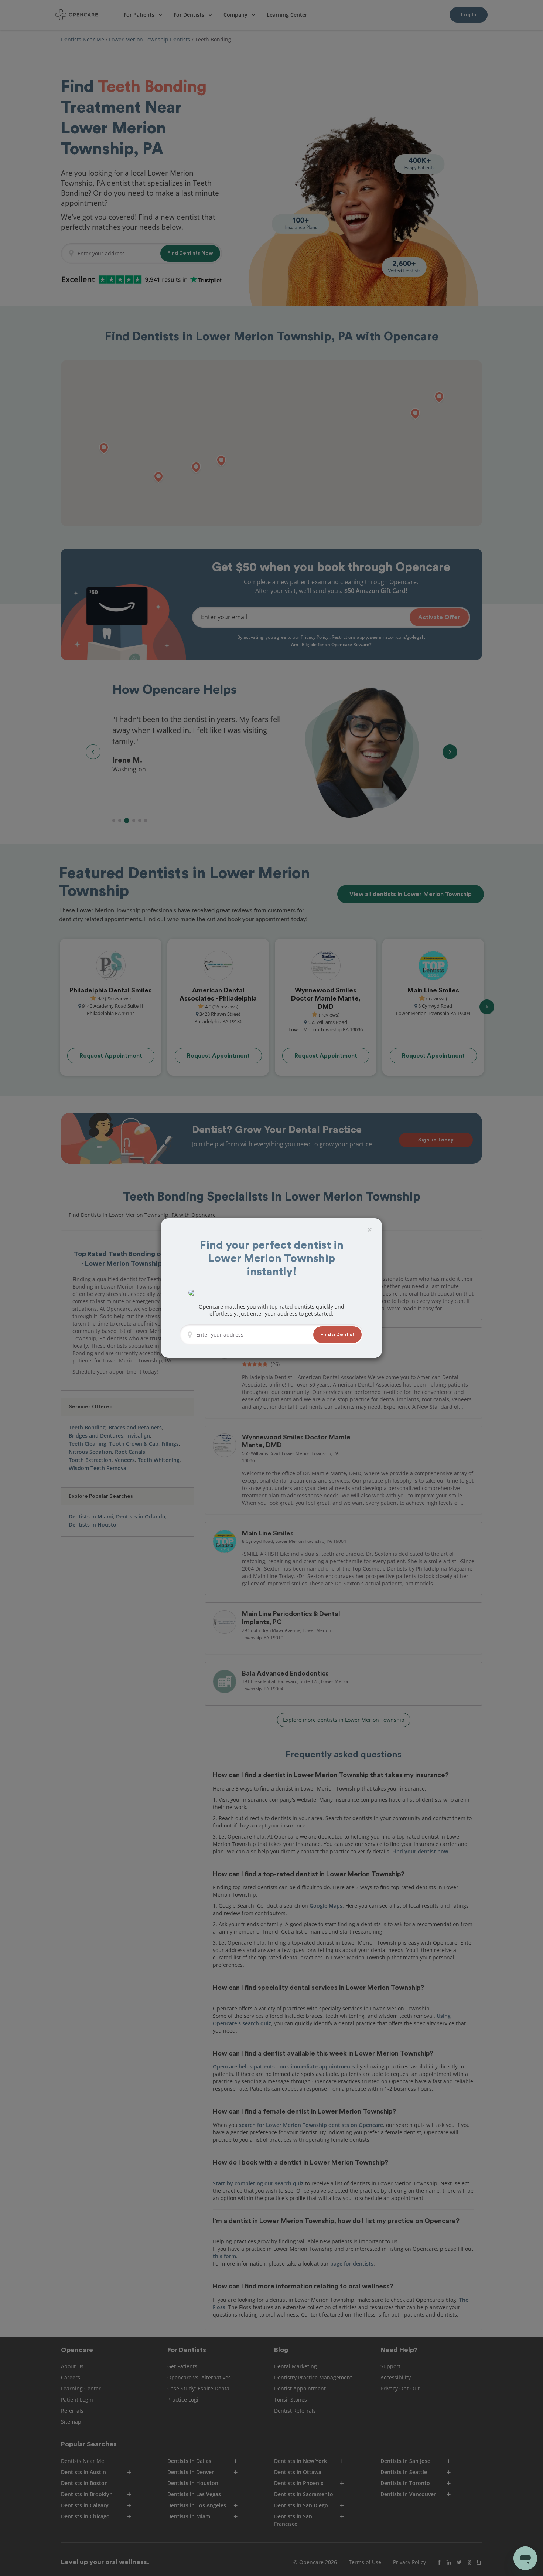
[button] (337, 1335)
